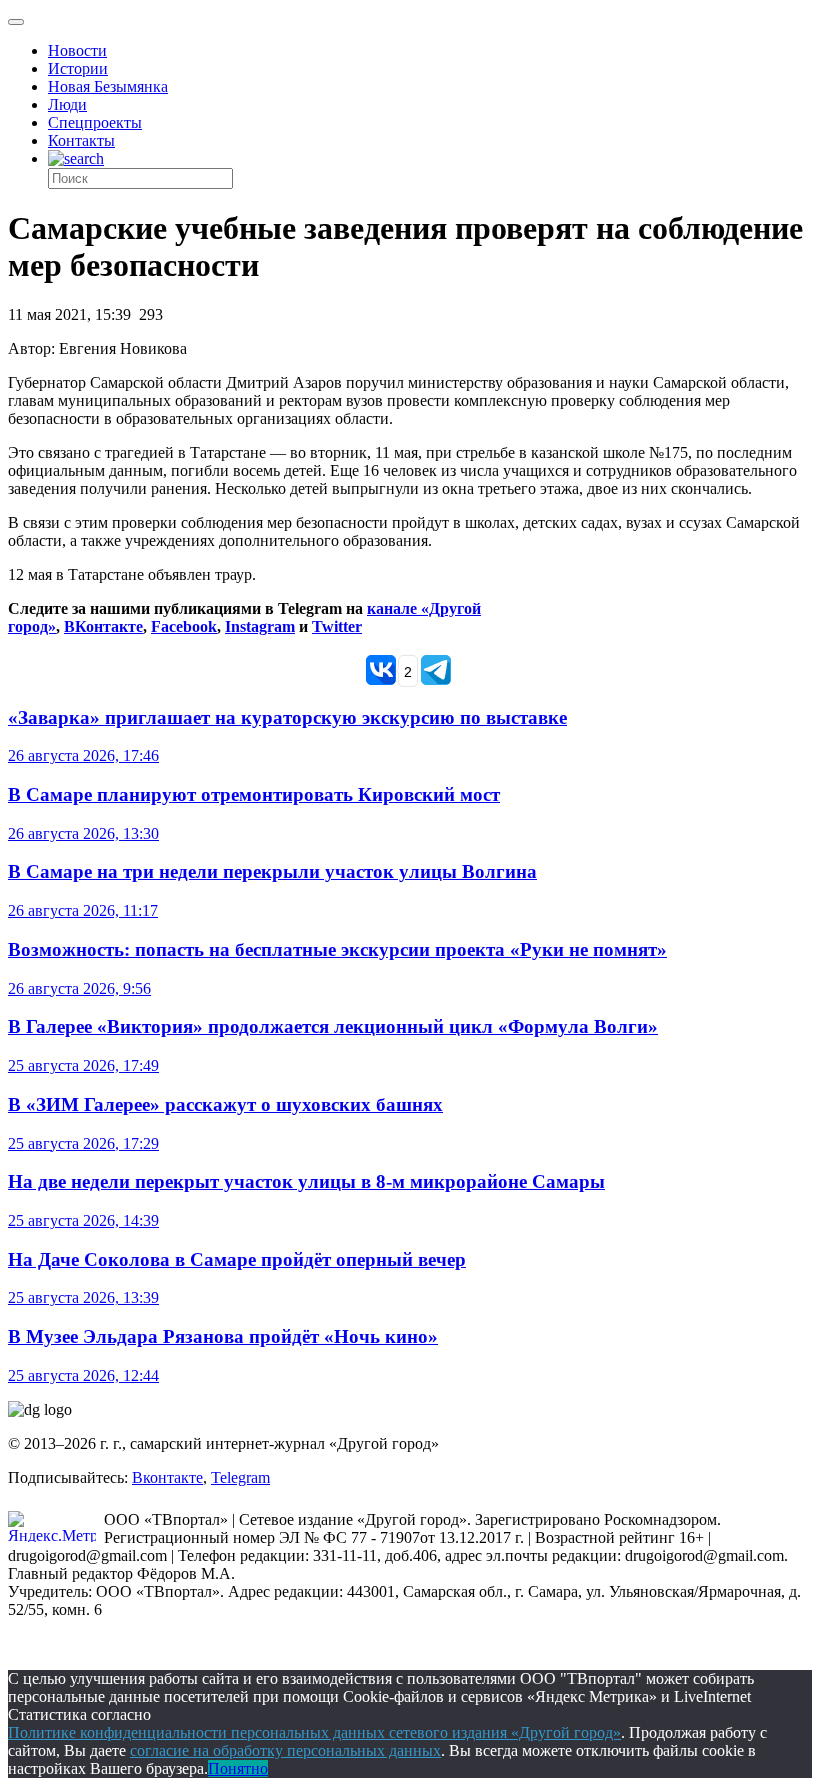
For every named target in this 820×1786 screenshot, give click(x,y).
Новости (77, 50)
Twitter (337, 626)
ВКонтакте (103, 626)
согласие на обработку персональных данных (285, 1750)
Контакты (81, 140)
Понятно (238, 1768)
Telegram (240, 1477)
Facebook (184, 626)
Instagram (260, 626)
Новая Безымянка (108, 86)
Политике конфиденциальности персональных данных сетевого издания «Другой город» (314, 1732)
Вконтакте (167, 1477)
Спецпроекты (95, 122)
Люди (67, 104)
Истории (78, 68)
